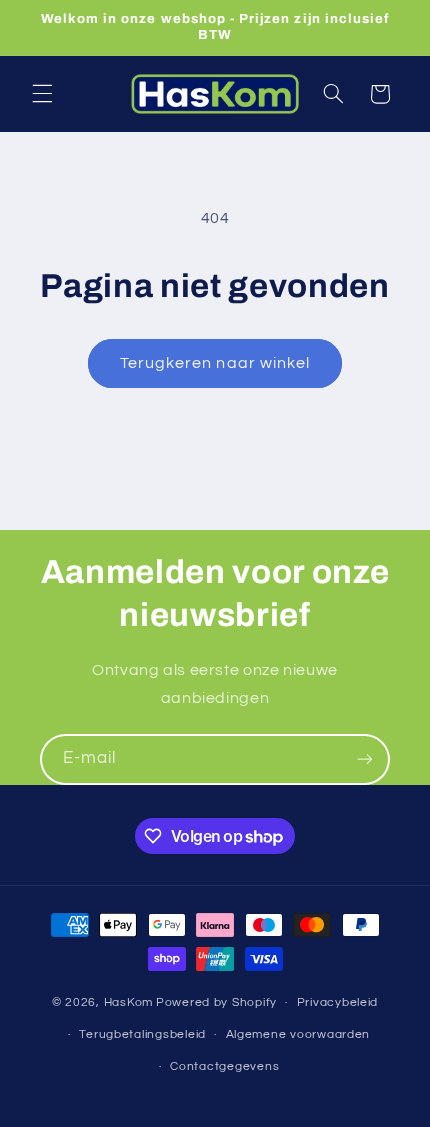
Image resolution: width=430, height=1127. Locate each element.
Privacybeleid (338, 1002)
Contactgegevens (224, 1066)
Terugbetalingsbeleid (142, 1034)
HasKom (128, 1002)
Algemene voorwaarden (298, 1034)
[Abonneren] (365, 759)
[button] (42, 94)
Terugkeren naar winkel (215, 363)
